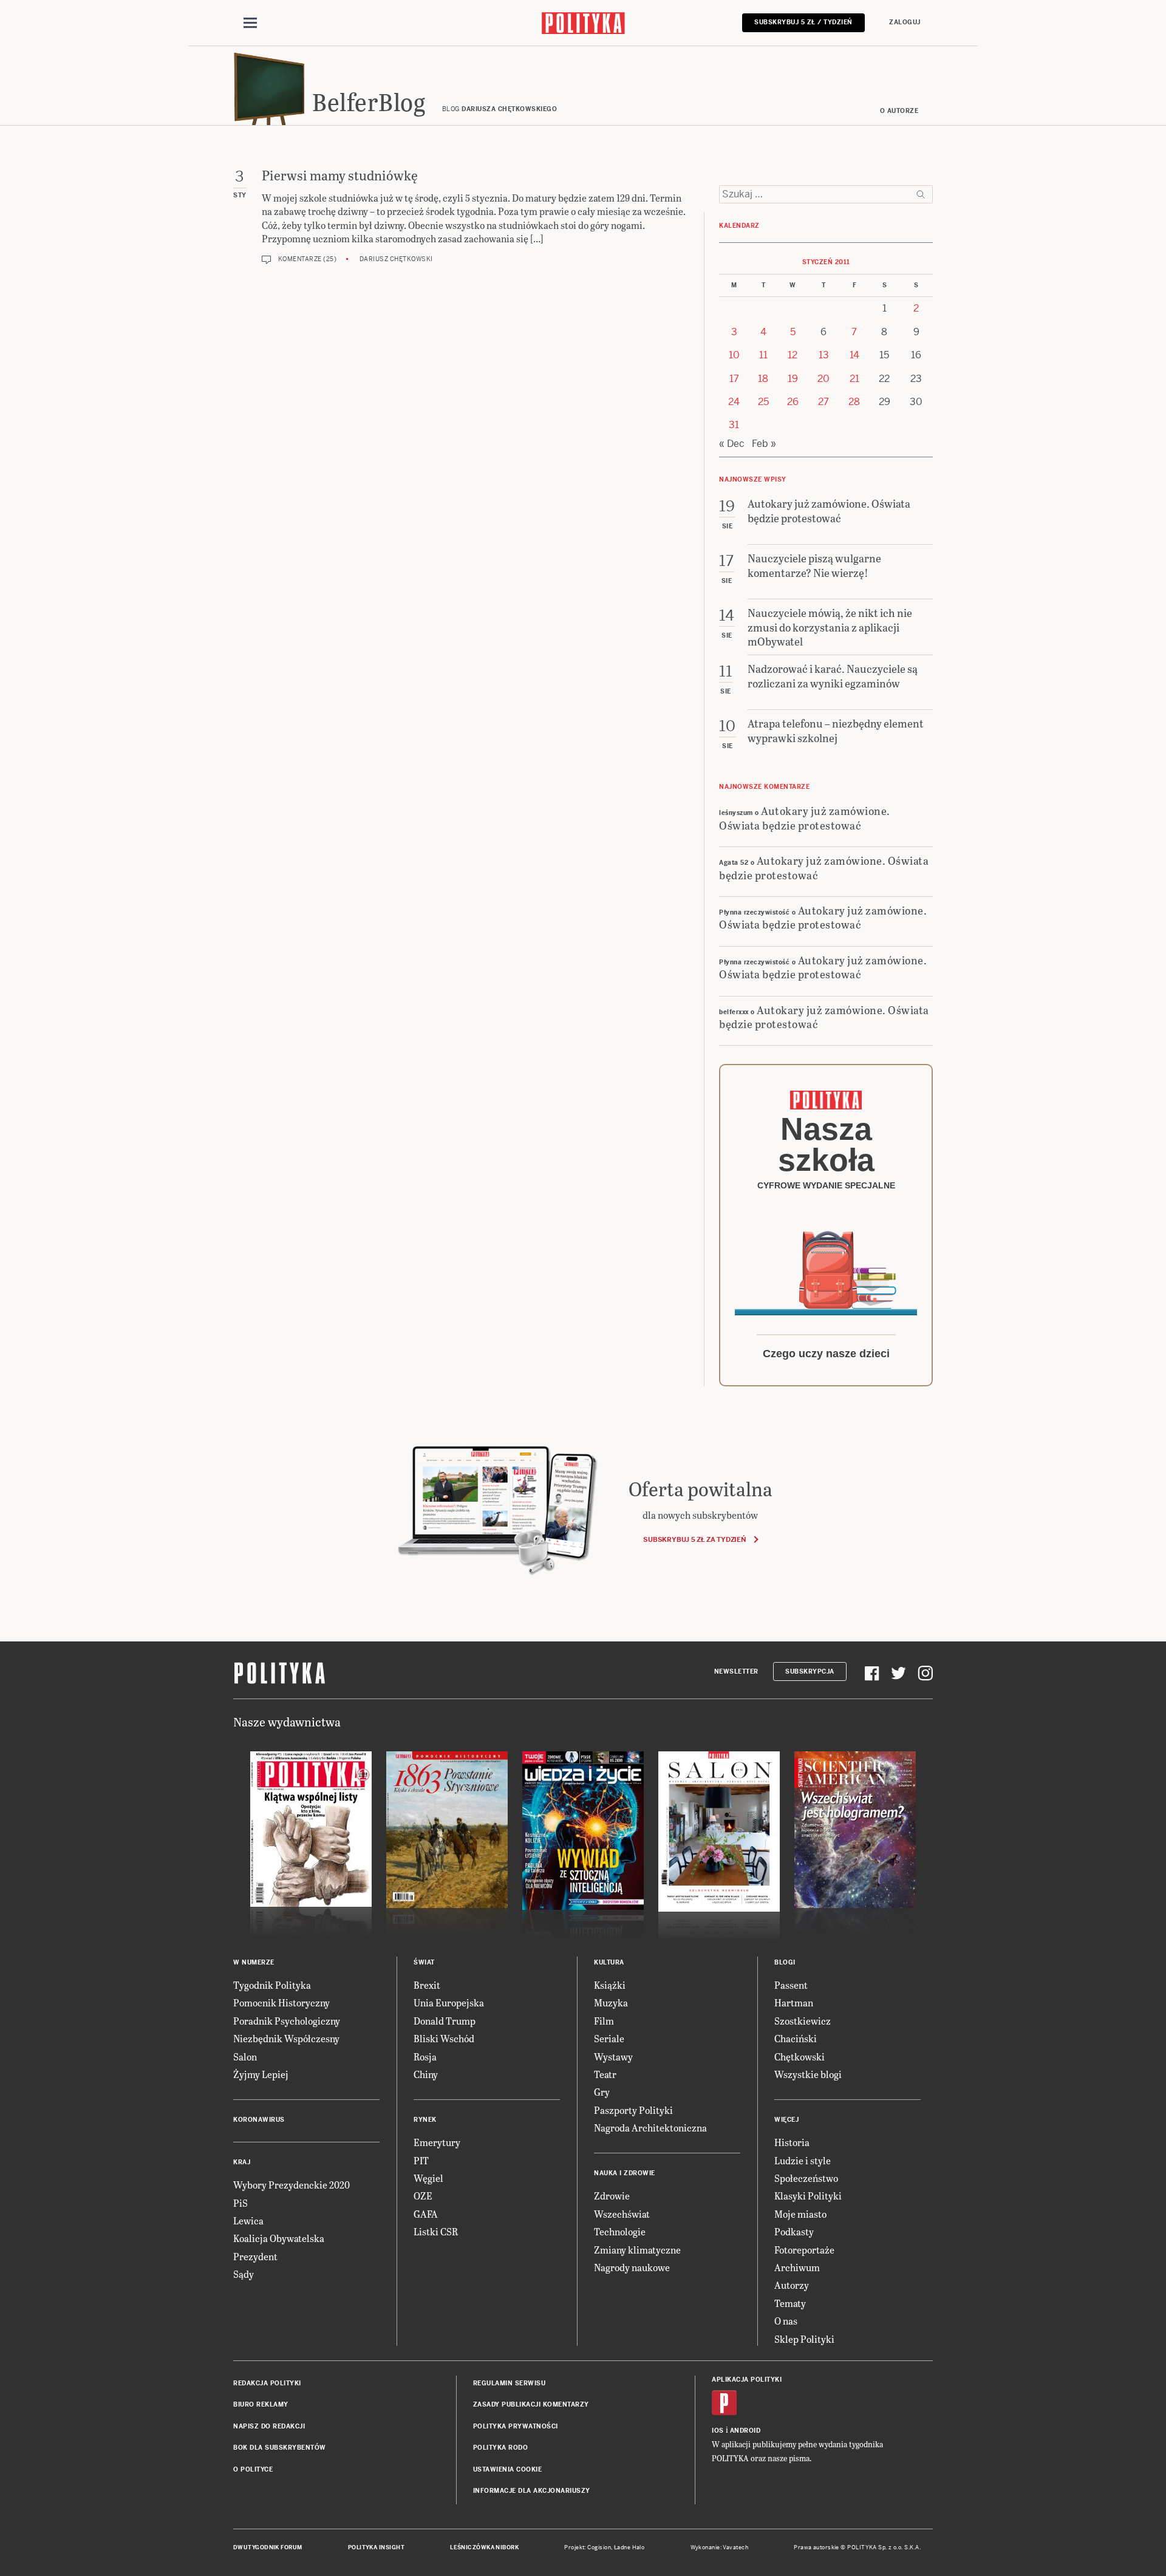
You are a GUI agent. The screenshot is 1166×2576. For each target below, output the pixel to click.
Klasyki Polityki (808, 2196)
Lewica (248, 2220)
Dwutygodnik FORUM (268, 2547)
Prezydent (255, 2256)
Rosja (425, 2056)
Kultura (609, 1962)
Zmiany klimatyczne (637, 2250)
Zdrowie (612, 2196)
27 (823, 402)
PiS (240, 2203)
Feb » (764, 444)
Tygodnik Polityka (272, 1985)
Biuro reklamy (261, 2404)
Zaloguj (905, 22)
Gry (602, 2092)
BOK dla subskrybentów (280, 2448)
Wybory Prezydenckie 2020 (291, 2185)
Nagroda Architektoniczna (650, 2128)
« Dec (732, 444)
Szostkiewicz (803, 2021)
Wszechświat (622, 2214)
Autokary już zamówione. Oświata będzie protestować (805, 817)
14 (854, 355)
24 (734, 402)
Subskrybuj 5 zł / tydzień (803, 22)
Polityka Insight (376, 2547)
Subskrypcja (810, 1671)
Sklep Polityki (804, 2339)
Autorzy (792, 2285)
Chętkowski (799, 2056)
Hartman (794, 2002)
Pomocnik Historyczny (281, 2002)
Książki (610, 1985)
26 (793, 402)
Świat (424, 1962)
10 (734, 355)
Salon (245, 2056)
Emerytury (437, 2142)
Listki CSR (436, 2231)
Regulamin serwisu (510, 2383)
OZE (423, 2196)
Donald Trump (445, 2021)
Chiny (426, 2074)
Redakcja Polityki (267, 2383)
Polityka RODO (501, 2448)
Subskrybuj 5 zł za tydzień (694, 1539)
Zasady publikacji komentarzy (531, 2404)
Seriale (609, 2038)
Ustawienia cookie (508, 2469)
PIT (421, 2160)
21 (854, 379)
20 (823, 379)
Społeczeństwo (806, 2178)
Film (604, 2021)
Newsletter (736, 1671)
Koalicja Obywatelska (279, 2238)
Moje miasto (800, 2214)
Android (745, 2431)
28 (854, 402)
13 (824, 355)
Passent (791, 1985)
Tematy (790, 2303)
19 (793, 379)
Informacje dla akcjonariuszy (532, 2491)
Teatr (605, 2074)
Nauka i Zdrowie (625, 2173)
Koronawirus (259, 2120)
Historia (792, 2142)
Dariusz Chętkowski (396, 259)
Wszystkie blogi (808, 2074)
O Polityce (253, 2469)
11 (763, 355)
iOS (718, 2431)
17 (734, 379)
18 (763, 379)
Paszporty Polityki (633, 2110)
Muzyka (611, 2002)
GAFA (426, 2214)
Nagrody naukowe (632, 2267)
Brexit (427, 1985)
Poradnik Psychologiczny (287, 2021)
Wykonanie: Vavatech (720, 2547)
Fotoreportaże (804, 2250)
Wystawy (613, 2056)
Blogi (785, 1962)
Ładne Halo (629, 2547)
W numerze (254, 1962)
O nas (786, 2321)
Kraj (242, 2162)
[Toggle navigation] (250, 23)
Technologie (620, 2231)
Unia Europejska (449, 2002)
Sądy (244, 2274)
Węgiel (428, 2178)
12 (793, 355)
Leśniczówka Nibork (484, 2547)
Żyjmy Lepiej (261, 2074)
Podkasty (794, 2231)
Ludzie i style (803, 2160)
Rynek (425, 2120)
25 (763, 402)
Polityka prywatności (516, 2426)
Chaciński (796, 2038)
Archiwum (797, 2267)
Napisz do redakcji (269, 2426)
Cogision (599, 2547)
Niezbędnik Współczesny (286, 2038)
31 (734, 425)
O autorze (899, 111)
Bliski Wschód (444, 2038)
